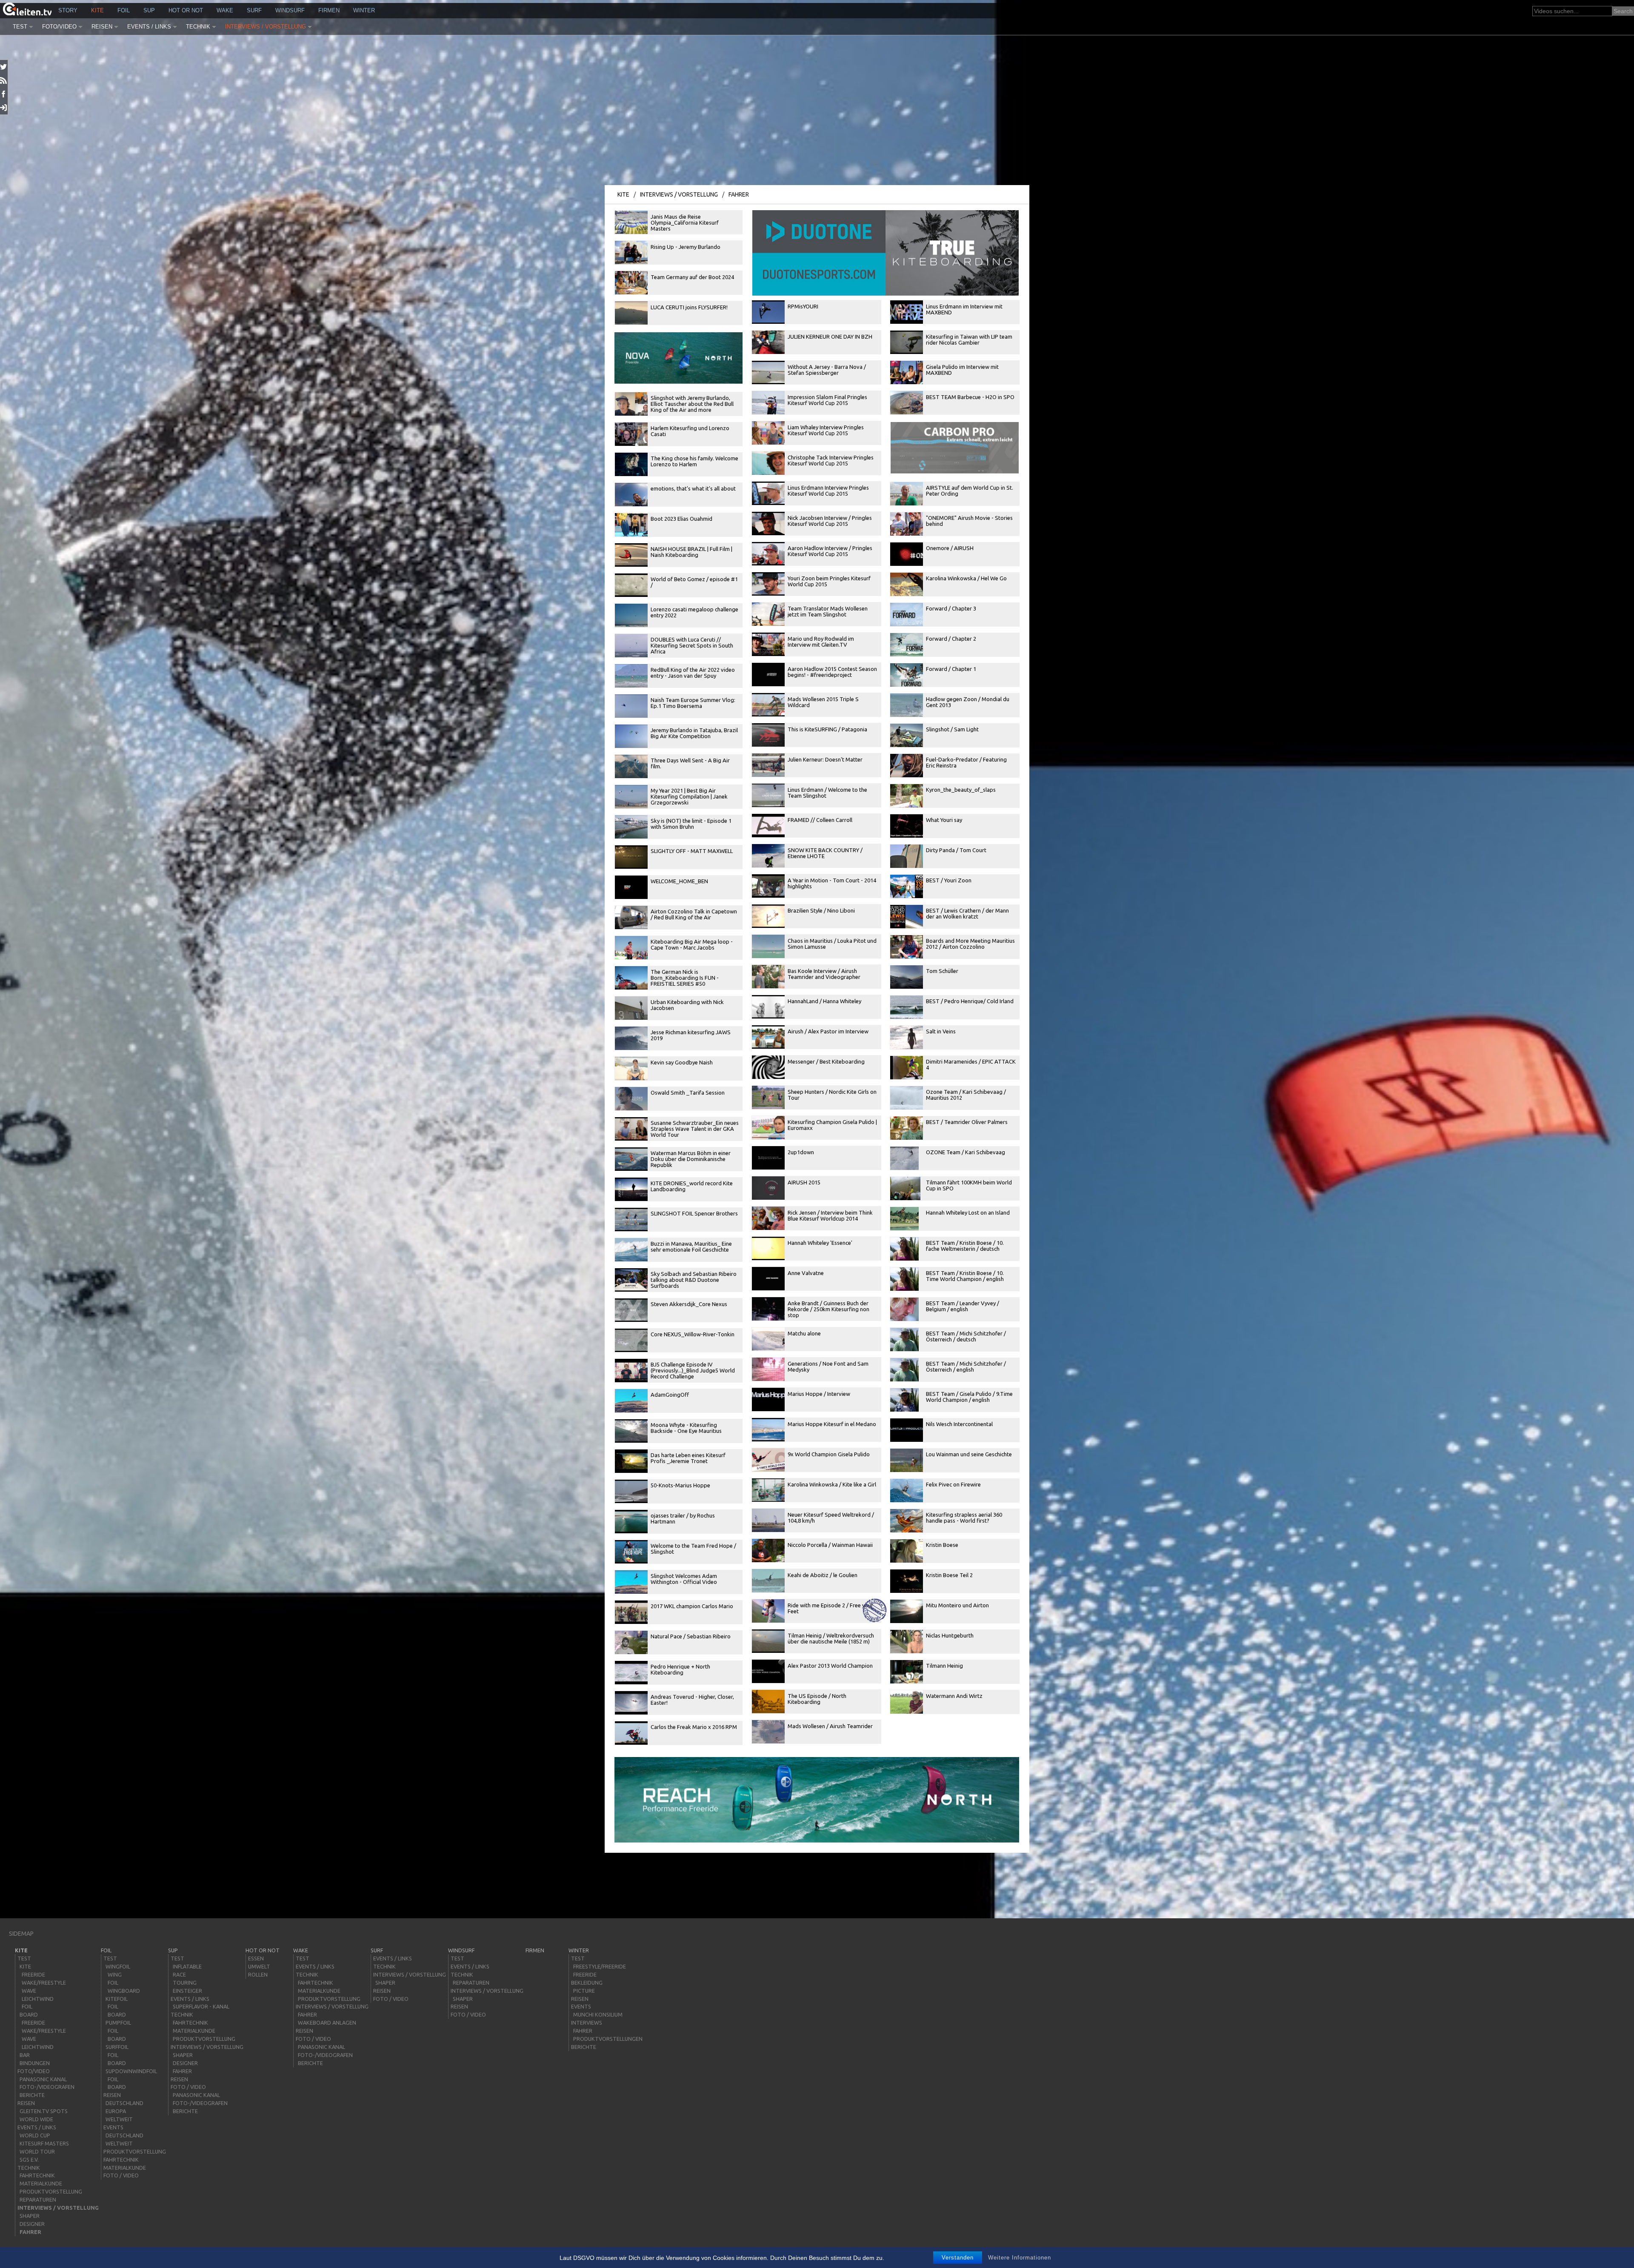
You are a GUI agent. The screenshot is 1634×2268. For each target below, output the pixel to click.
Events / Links (149, 27)
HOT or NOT (186, 10)
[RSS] (4, 80)
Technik (198, 27)
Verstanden (958, 2258)
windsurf (290, 10)
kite (97, 10)
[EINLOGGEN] (4, 108)
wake (225, 10)
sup (149, 10)
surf (254, 10)
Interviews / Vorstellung (266, 27)
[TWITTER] (4, 67)
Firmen (329, 10)
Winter (364, 10)
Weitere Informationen (1020, 2258)
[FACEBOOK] (4, 94)
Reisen (102, 27)
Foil (124, 10)
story (68, 10)
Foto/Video (59, 27)
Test (20, 27)
